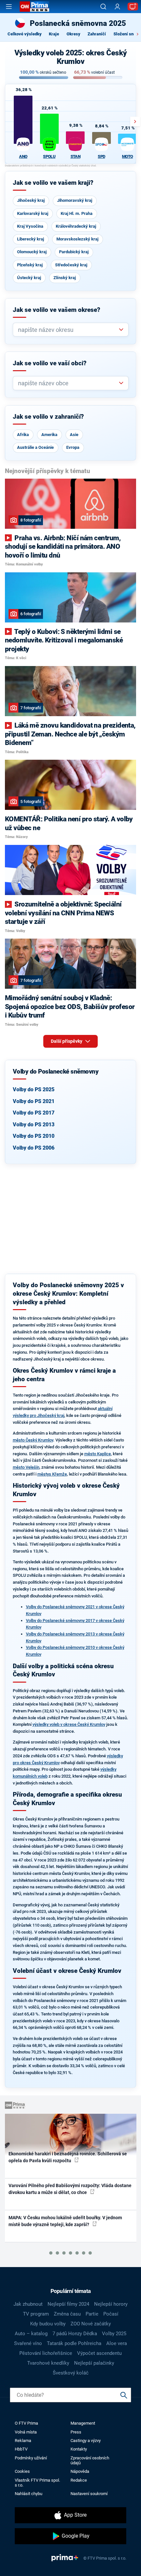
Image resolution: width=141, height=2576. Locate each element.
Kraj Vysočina (30, 226)
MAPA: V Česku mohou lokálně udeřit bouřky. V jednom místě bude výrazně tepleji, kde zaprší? (65, 2221)
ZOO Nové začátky (91, 2324)
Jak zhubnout (28, 2304)
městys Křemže (52, 1474)
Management (83, 2423)
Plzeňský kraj (30, 265)
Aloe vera (117, 2343)
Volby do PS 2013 (34, 1125)
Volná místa (26, 2432)
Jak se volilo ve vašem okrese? (57, 310)
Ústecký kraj (29, 278)
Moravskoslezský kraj (77, 239)
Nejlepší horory (111, 2304)
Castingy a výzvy (86, 2441)
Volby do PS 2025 (34, 1089)
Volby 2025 (114, 2334)
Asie (74, 435)
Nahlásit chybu (29, 2494)
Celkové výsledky (25, 34)
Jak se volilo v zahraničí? (48, 417)
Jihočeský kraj (31, 200)
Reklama (23, 2441)
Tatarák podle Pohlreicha (74, 2343)
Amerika (49, 435)
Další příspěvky (67, 1041)
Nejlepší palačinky (94, 2363)
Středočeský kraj (71, 265)
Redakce (79, 2480)
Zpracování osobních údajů (90, 2460)
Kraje (54, 34)
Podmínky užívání (31, 2458)
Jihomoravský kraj (75, 200)
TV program (36, 2314)
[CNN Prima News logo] (34, 7)
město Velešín (26, 1467)
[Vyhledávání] (103, 7)
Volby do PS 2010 (34, 1136)
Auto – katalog (31, 2334)
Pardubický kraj (74, 252)
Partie (92, 2314)
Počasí (111, 2314)
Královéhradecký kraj (76, 226)
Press (76, 2432)
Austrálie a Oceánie (35, 447)
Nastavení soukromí (89, 2494)
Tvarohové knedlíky (48, 2363)
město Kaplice (98, 1454)
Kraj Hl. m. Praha (77, 213)
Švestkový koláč (71, 2373)
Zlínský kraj (65, 278)
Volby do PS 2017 (34, 1113)
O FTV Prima (26, 2423)
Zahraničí (97, 34)
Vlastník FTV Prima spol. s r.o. (37, 2483)
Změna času (67, 2314)
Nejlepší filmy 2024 (68, 2304)
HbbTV (21, 2449)
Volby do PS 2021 (34, 1101)
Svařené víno (28, 2343)
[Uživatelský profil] (117, 7)
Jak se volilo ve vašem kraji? (53, 183)
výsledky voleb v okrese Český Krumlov (69, 1724)
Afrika (23, 435)
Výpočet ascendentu (99, 2353)
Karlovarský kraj (33, 213)
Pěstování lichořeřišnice (46, 2353)
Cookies (22, 2471)
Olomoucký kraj (32, 252)
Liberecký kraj (30, 239)
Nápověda (80, 2471)
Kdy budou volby (48, 2324)
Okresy (73, 34)
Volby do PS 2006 (34, 1148)
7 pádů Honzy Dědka (75, 2334)
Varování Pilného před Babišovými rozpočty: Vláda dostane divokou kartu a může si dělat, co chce (70, 2189)
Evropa (73, 447)
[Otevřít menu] (9, 7)
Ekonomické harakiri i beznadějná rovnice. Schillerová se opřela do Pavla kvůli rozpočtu (68, 2157)
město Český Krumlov (33, 1440)
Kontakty (79, 2449)
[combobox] (68, 330)
